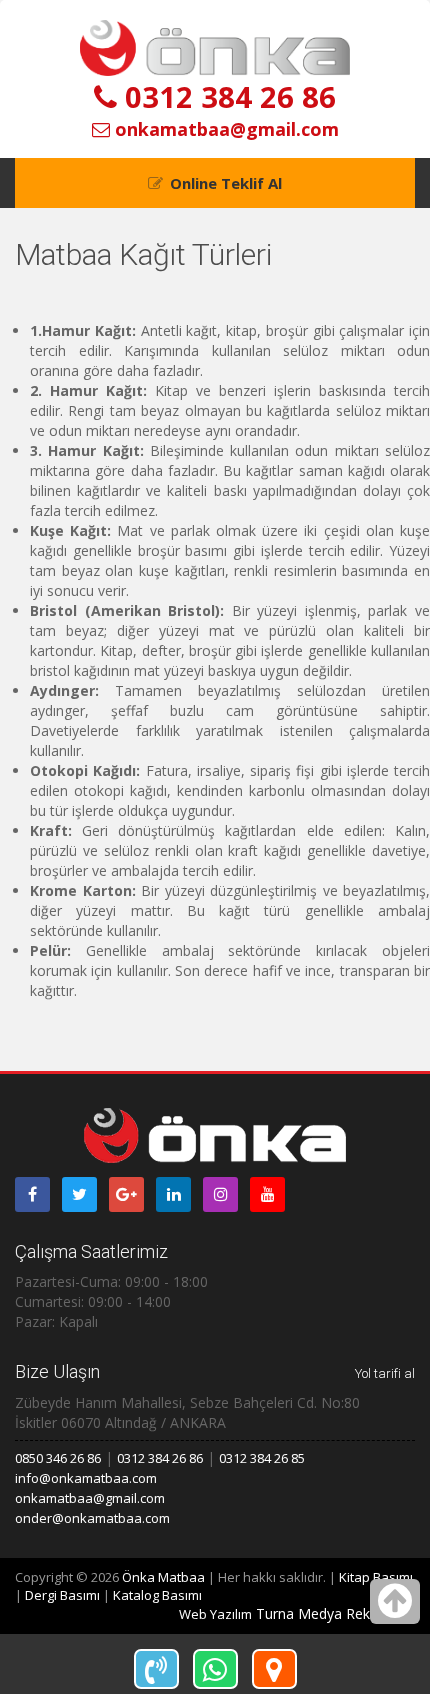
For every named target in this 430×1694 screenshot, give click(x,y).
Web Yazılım (215, 1614)
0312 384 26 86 (226, 96)
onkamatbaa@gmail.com (224, 129)
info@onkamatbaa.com (86, 1478)
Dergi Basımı (62, 1595)
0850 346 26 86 (58, 1458)
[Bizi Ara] (156, 1669)
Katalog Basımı (157, 1595)
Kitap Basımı (376, 1577)
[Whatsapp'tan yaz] (215, 1669)
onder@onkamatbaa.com (92, 1518)
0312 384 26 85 (262, 1458)
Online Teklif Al (226, 183)
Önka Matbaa (163, 1577)
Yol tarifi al (385, 1373)
